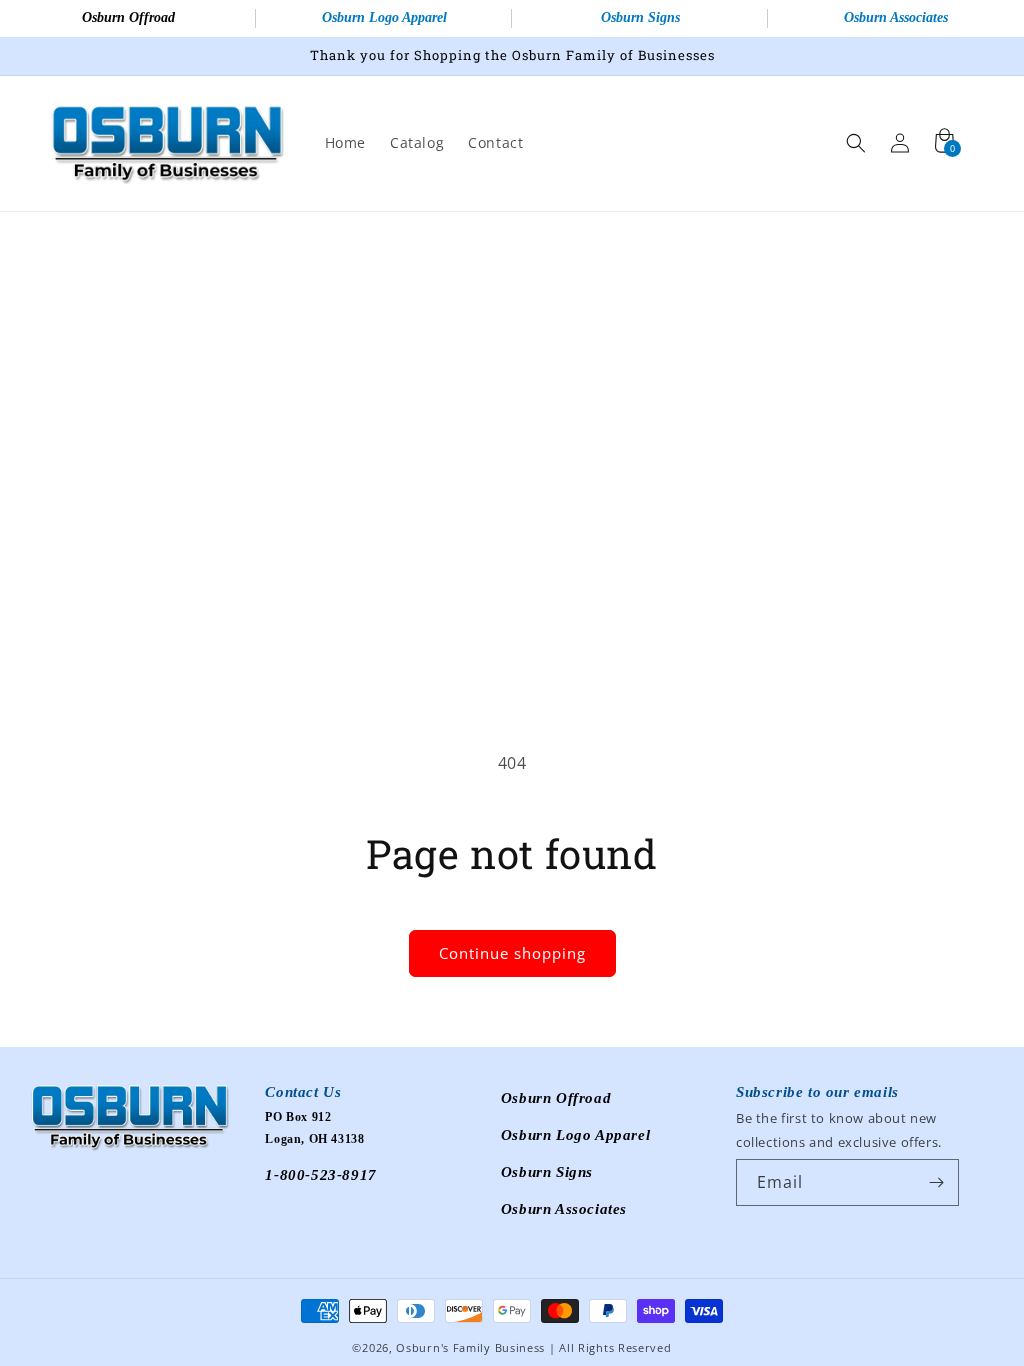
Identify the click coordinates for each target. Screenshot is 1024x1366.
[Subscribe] (936, 1182)
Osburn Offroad (128, 17)
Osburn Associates (896, 17)
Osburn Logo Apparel (384, 17)
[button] (856, 143)
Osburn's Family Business (470, 1347)
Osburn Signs (640, 17)
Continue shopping (512, 953)
